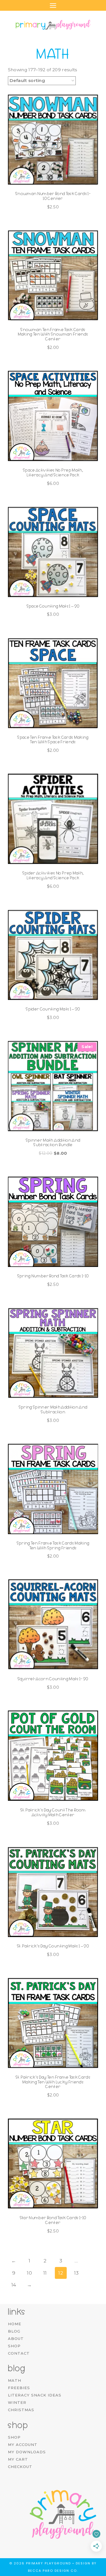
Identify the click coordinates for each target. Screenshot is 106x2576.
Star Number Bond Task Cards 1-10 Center (53, 2220)
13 (76, 2273)
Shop (14, 2346)
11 (45, 2273)
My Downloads (27, 2452)
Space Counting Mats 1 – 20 (53, 606)
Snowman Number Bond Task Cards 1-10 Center (53, 196)
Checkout (20, 2467)
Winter (17, 2402)
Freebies (19, 2388)
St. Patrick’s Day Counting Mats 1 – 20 (53, 1946)
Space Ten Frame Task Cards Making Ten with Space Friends (53, 740)
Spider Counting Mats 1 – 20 (53, 1009)
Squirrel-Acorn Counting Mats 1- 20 (53, 1679)
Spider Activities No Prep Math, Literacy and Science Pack (53, 875)
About (16, 2339)
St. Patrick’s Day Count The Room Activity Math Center (53, 1812)
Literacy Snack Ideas (35, 2395)
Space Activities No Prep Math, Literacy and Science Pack (53, 473)
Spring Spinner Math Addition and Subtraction (53, 1410)
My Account (23, 2445)
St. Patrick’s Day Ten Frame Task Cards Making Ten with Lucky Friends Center (53, 2082)
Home (15, 2324)
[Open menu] (53, 5)
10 (29, 2273)
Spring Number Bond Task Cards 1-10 (53, 1276)
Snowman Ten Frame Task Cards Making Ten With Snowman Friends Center (53, 334)
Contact (19, 2353)
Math (15, 2380)
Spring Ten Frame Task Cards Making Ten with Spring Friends (53, 1546)
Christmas (21, 2410)
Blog (14, 2331)
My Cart (18, 2459)
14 (14, 2285)
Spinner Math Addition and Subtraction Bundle (53, 1143)
